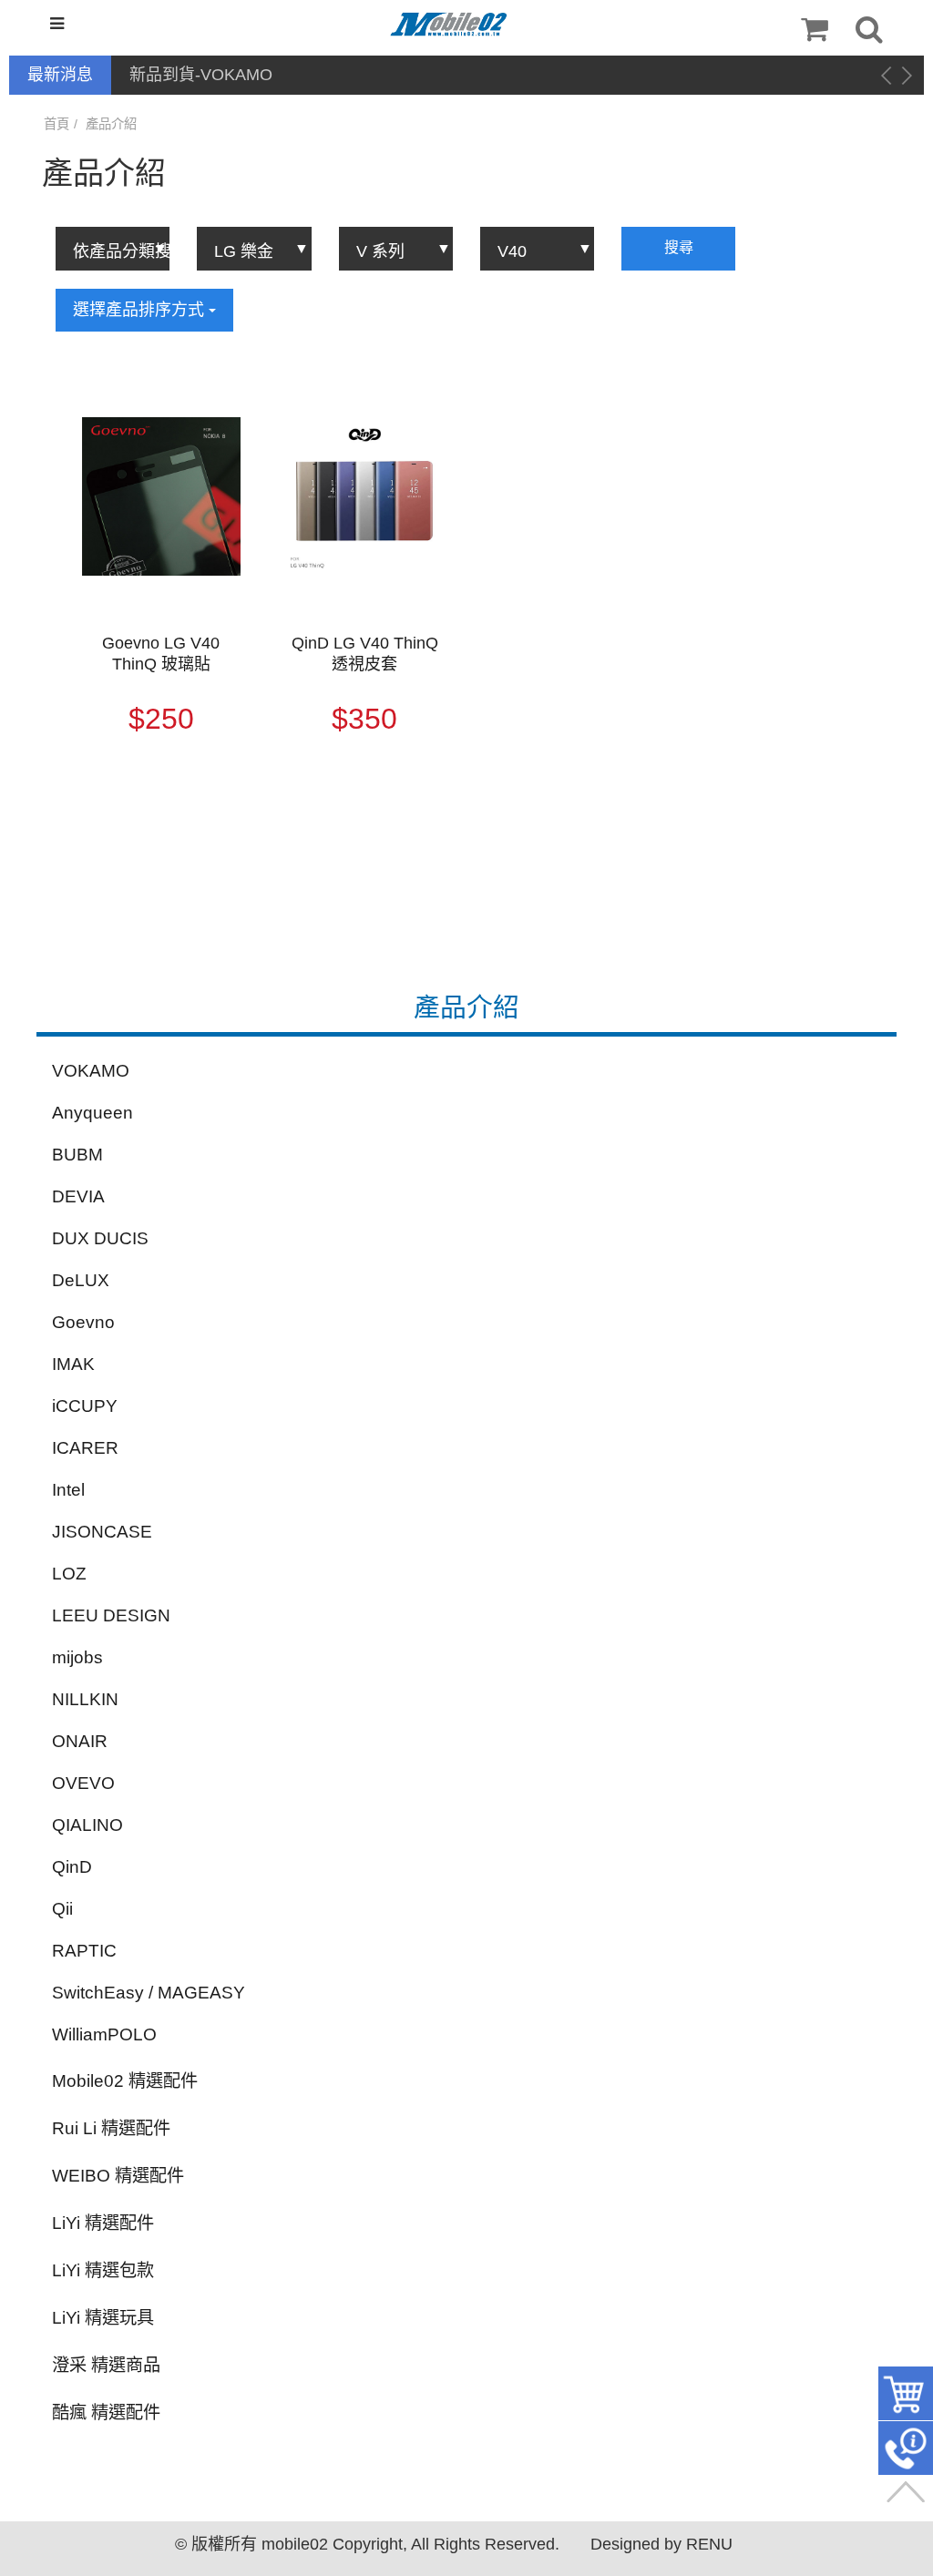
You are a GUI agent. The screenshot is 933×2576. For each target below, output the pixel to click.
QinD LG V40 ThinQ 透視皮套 (365, 654)
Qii (62, 1909)
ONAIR (80, 1741)
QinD (72, 1867)
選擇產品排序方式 (141, 310)
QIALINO (87, 1825)
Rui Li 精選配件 (111, 2128)
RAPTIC (84, 1951)
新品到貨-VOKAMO (201, 75)
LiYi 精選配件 (103, 2223)
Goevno (83, 1322)
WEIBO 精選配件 (118, 2176)
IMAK (73, 1364)
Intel (68, 1490)
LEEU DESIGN (111, 1615)
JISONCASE (102, 1532)
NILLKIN (85, 1699)
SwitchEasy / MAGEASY (149, 1993)
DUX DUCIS (100, 1238)
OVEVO (83, 1783)
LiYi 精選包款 (103, 2270)
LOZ (69, 1574)
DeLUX (81, 1280)
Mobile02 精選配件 (125, 2081)
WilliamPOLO (104, 2034)
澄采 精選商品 (106, 2365)
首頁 (56, 124)
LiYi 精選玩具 (103, 2318)
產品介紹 (111, 124)
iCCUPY (85, 1406)
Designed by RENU (661, 2544)
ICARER (85, 1448)
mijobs (77, 1657)
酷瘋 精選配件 (106, 2412)
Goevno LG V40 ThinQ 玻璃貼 (161, 654)
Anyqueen (92, 1113)
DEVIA (78, 1196)
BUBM (77, 1155)
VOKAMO (91, 1071)
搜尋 (679, 247)
